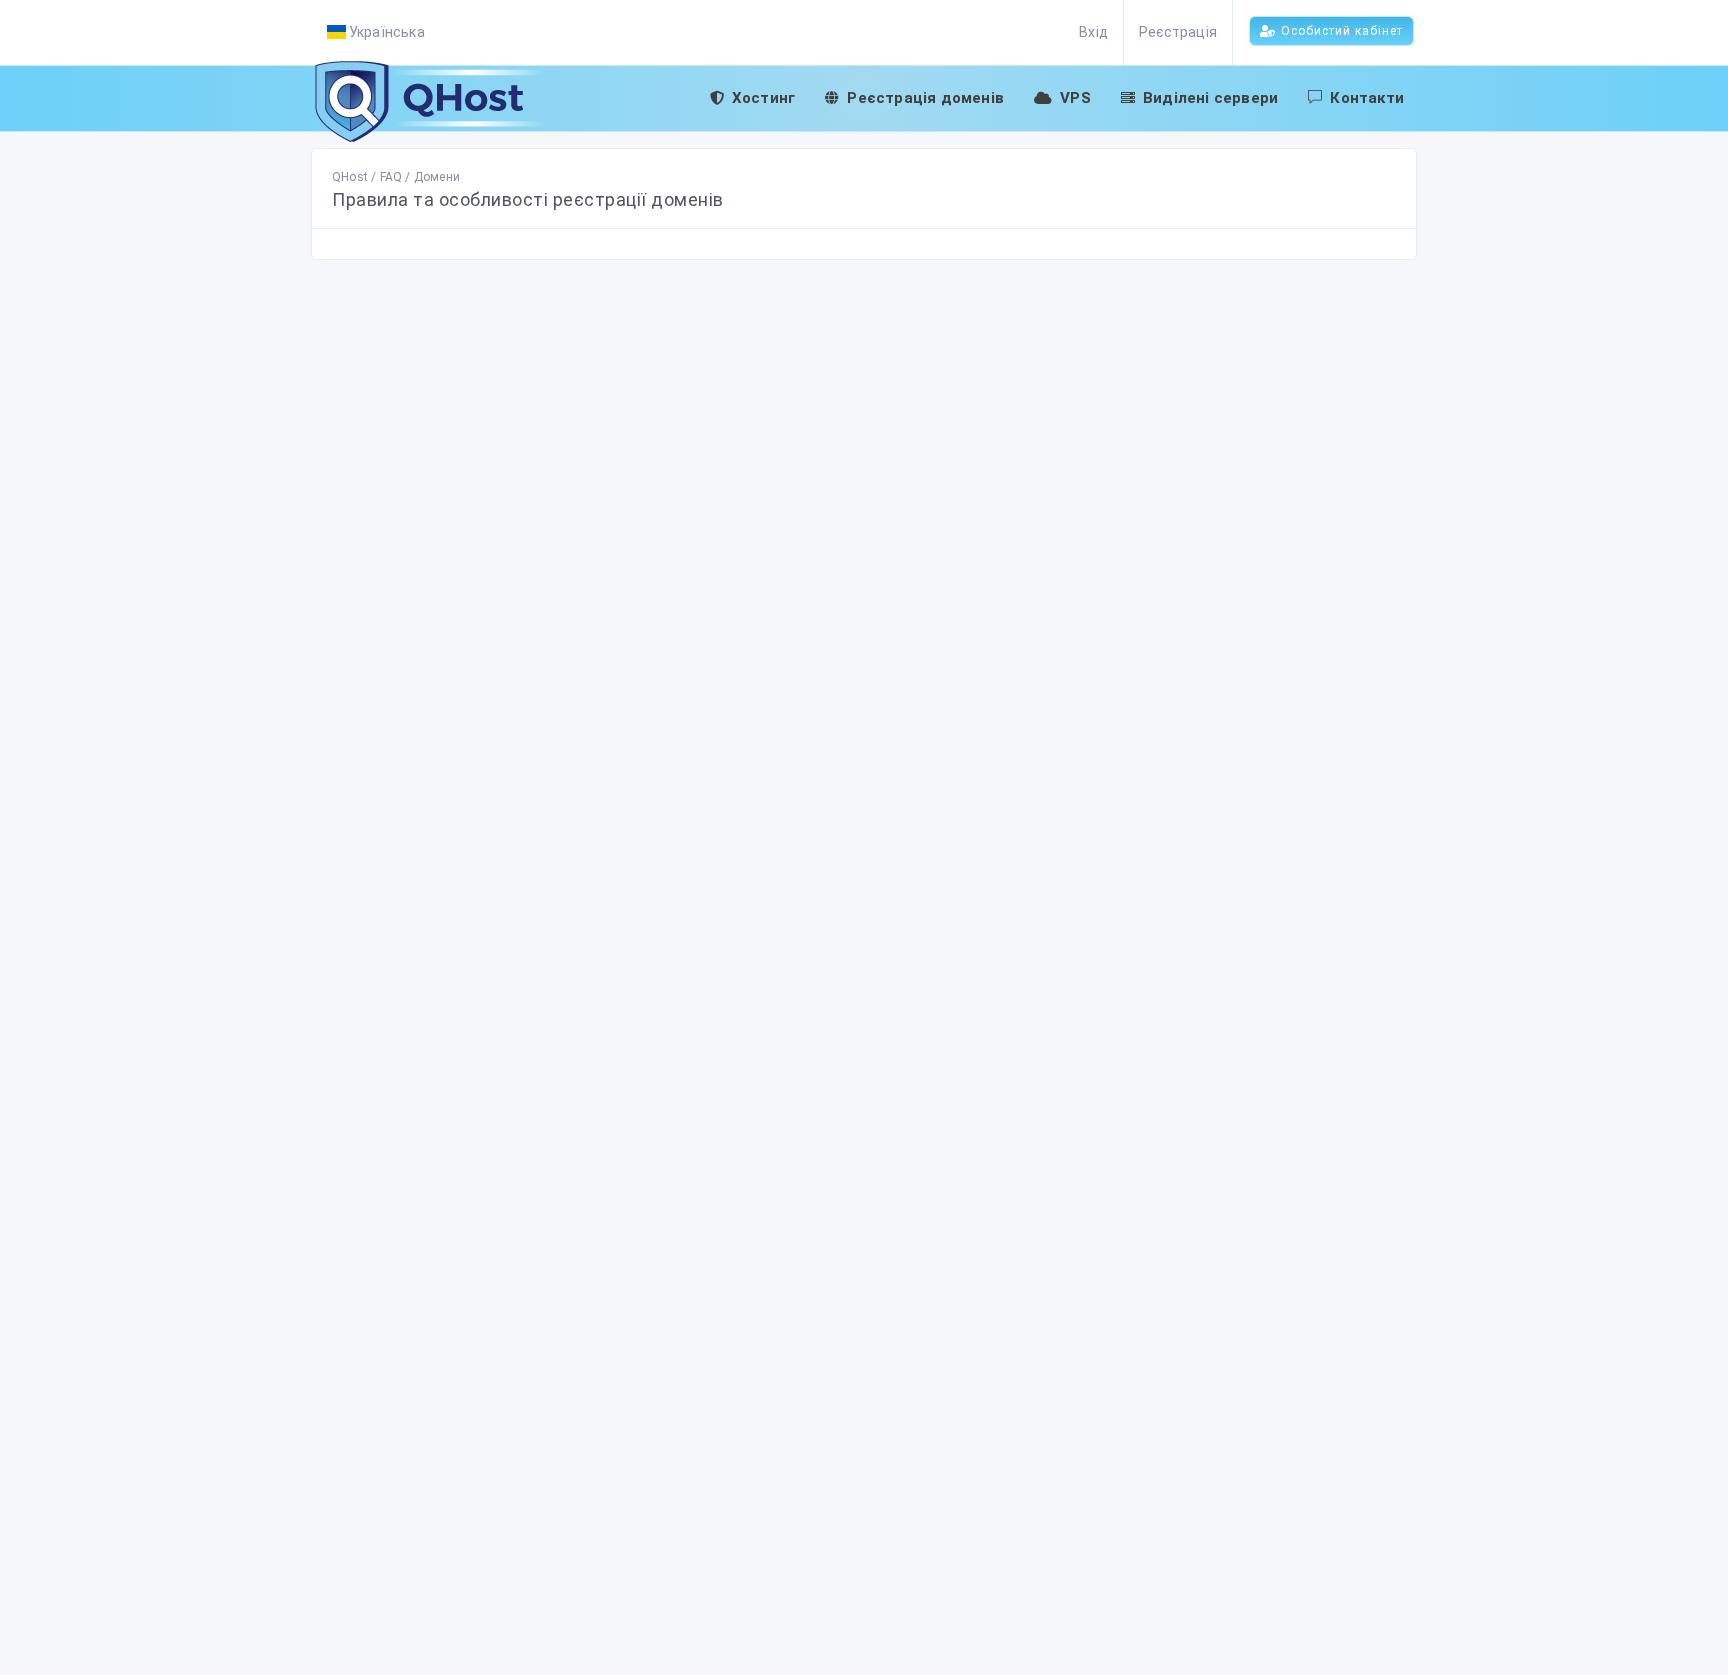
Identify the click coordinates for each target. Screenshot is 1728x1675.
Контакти (1367, 98)
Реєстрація (1178, 32)
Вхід (1093, 32)
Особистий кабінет (1342, 31)
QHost (350, 177)
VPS (1075, 98)
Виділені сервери (1210, 98)
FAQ (391, 177)
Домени (437, 177)
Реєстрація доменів (925, 98)
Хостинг (763, 98)
